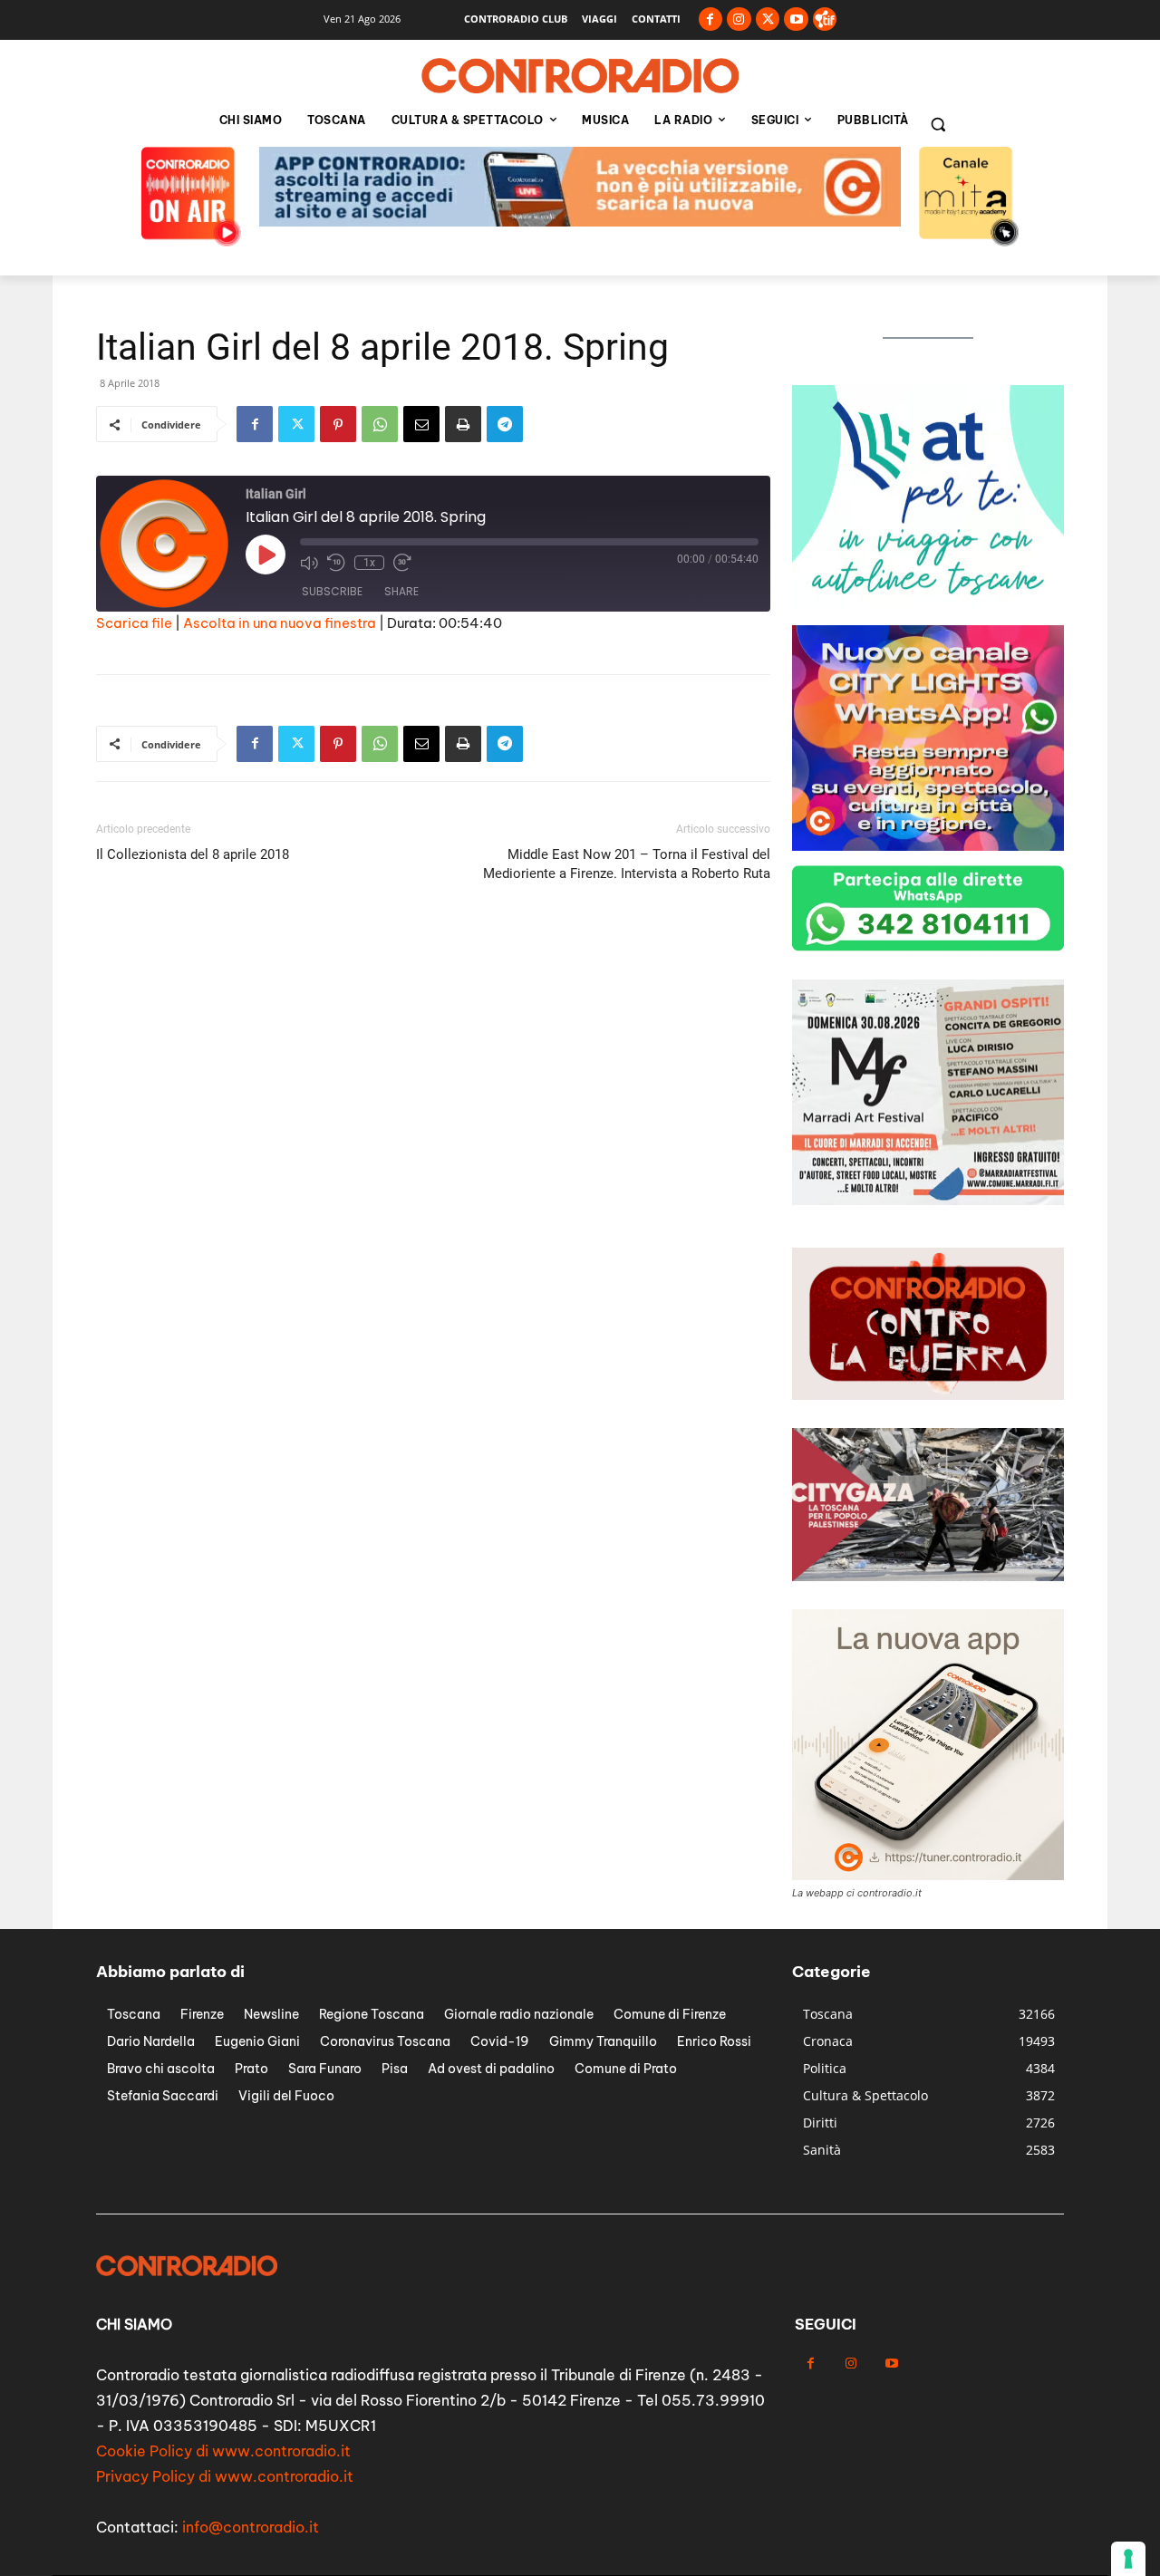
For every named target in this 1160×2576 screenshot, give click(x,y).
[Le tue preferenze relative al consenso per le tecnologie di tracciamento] (1128, 2559)
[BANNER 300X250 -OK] (928, 1200)
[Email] (421, 424)
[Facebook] (711, 19)
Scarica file (134, 623)
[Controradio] (580, 76)
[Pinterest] (338, 424)
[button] (938, 124)
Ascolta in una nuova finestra (280, 623)
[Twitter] (768, 19)
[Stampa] (463, 424)
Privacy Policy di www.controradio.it (225, 2476)
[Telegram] (505, 424)
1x (369, 563)
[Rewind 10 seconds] (336, 563)
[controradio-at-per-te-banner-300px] (928, 606)
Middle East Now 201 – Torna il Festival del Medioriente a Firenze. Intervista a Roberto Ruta (627, 864)
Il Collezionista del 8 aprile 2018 (193, 854)
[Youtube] (796, 19)
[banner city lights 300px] (928, 846)
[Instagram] (739, 19)
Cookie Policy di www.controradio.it (223, 2451)
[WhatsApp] (380, 424)
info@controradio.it (251, 2527)
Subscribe (332, 591)
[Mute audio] (309, 563)
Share (401, 591)
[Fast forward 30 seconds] (402, 563)
